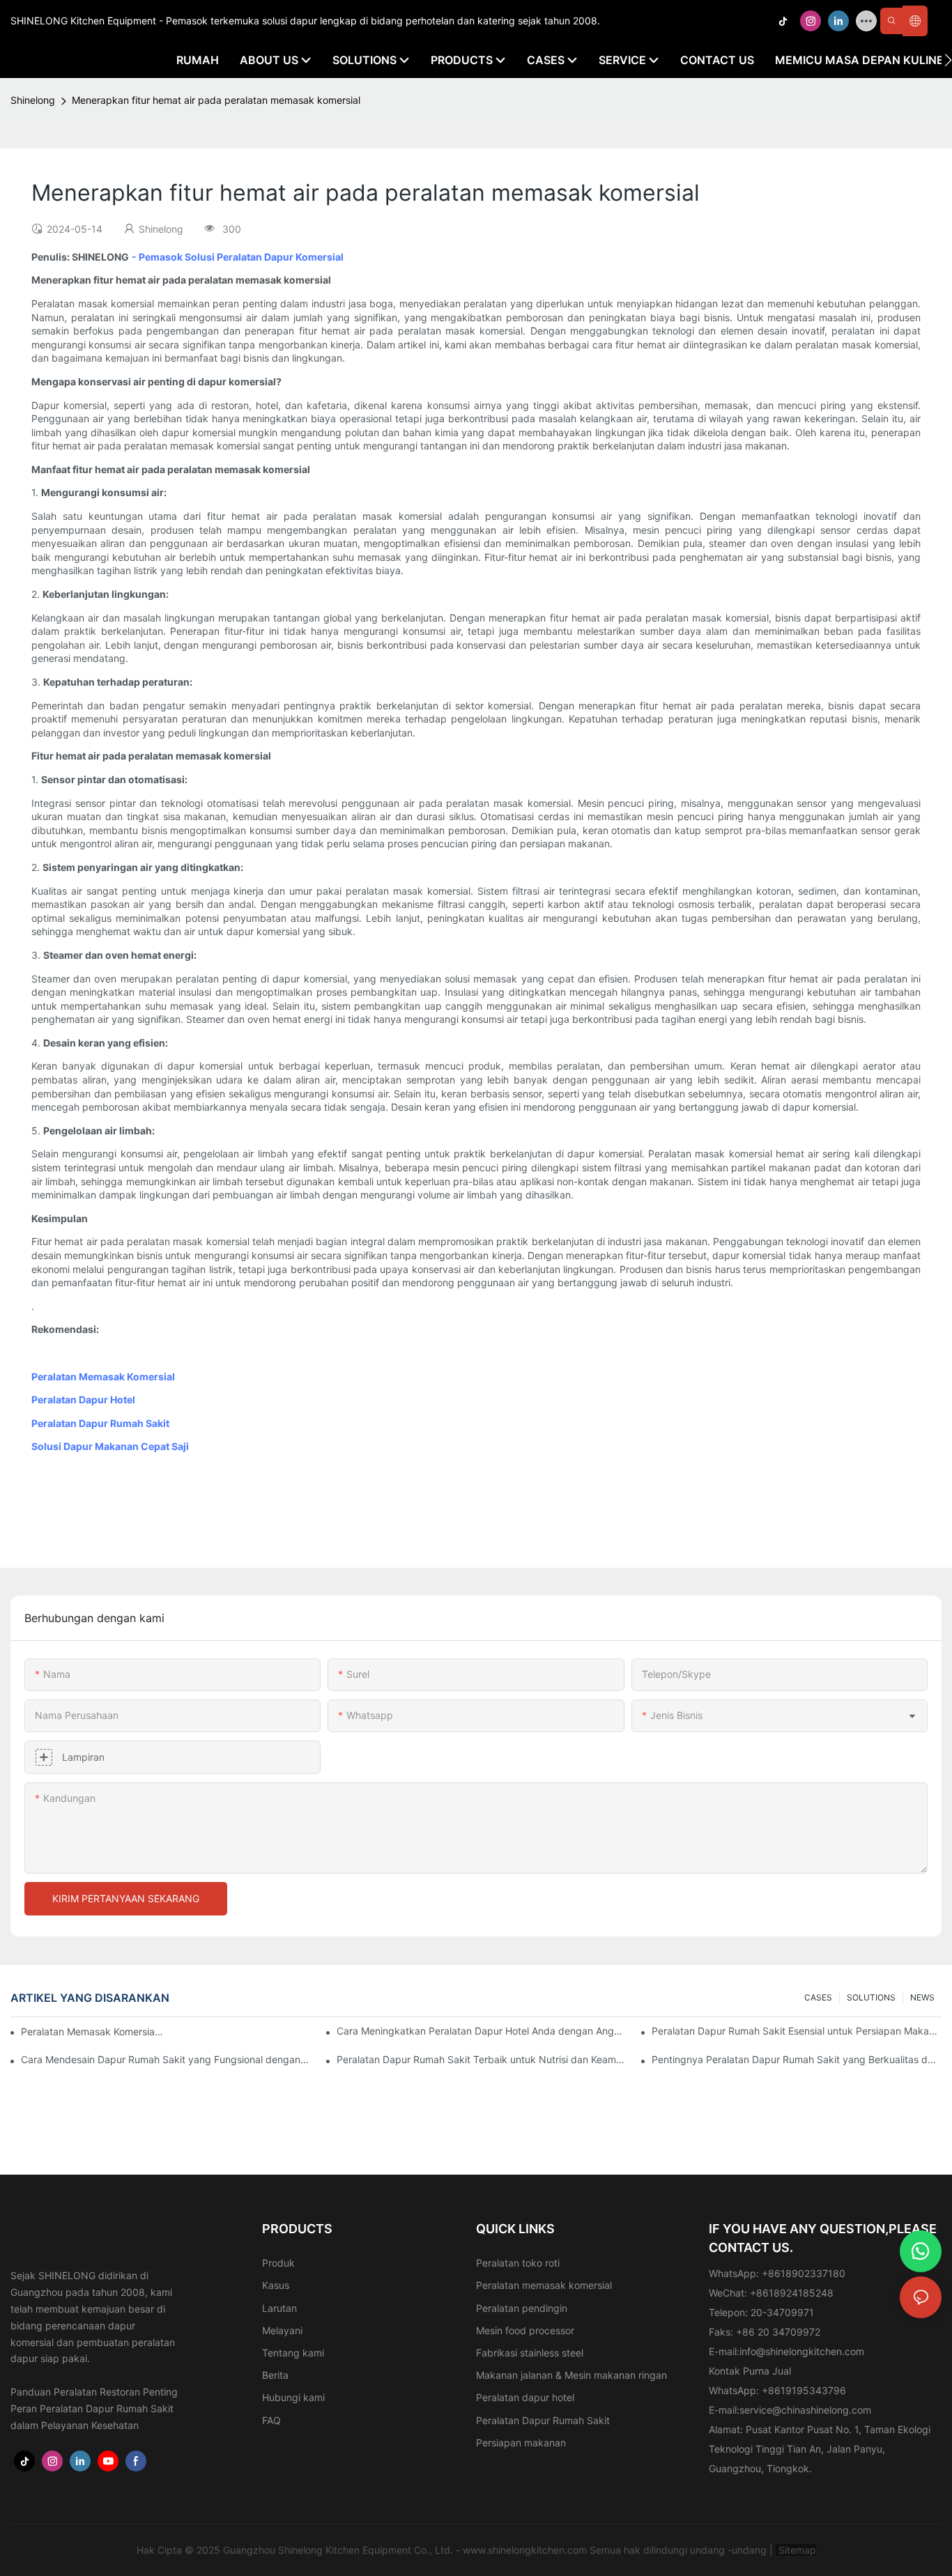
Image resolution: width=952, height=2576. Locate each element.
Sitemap (796, 2550)
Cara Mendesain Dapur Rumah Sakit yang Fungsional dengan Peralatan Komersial (166, 2059)
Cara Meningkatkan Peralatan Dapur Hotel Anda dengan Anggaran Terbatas (482, 2031)
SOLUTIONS (871, 1997)
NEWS (922, 1997)
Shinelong (33, 100)
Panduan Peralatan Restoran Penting (94, 2392)
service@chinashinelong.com (805, 2410)
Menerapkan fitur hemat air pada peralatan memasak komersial (216, 100)
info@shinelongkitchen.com (802, 2351)
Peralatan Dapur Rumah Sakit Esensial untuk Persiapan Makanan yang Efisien (797, 2031)
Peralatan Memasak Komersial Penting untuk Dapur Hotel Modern (93, 2031)
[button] (948, 60)
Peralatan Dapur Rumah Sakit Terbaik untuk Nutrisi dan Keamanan (482, 2059)
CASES (818, 1997)
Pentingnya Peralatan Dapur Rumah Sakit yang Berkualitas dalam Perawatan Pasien (797, 2059)
